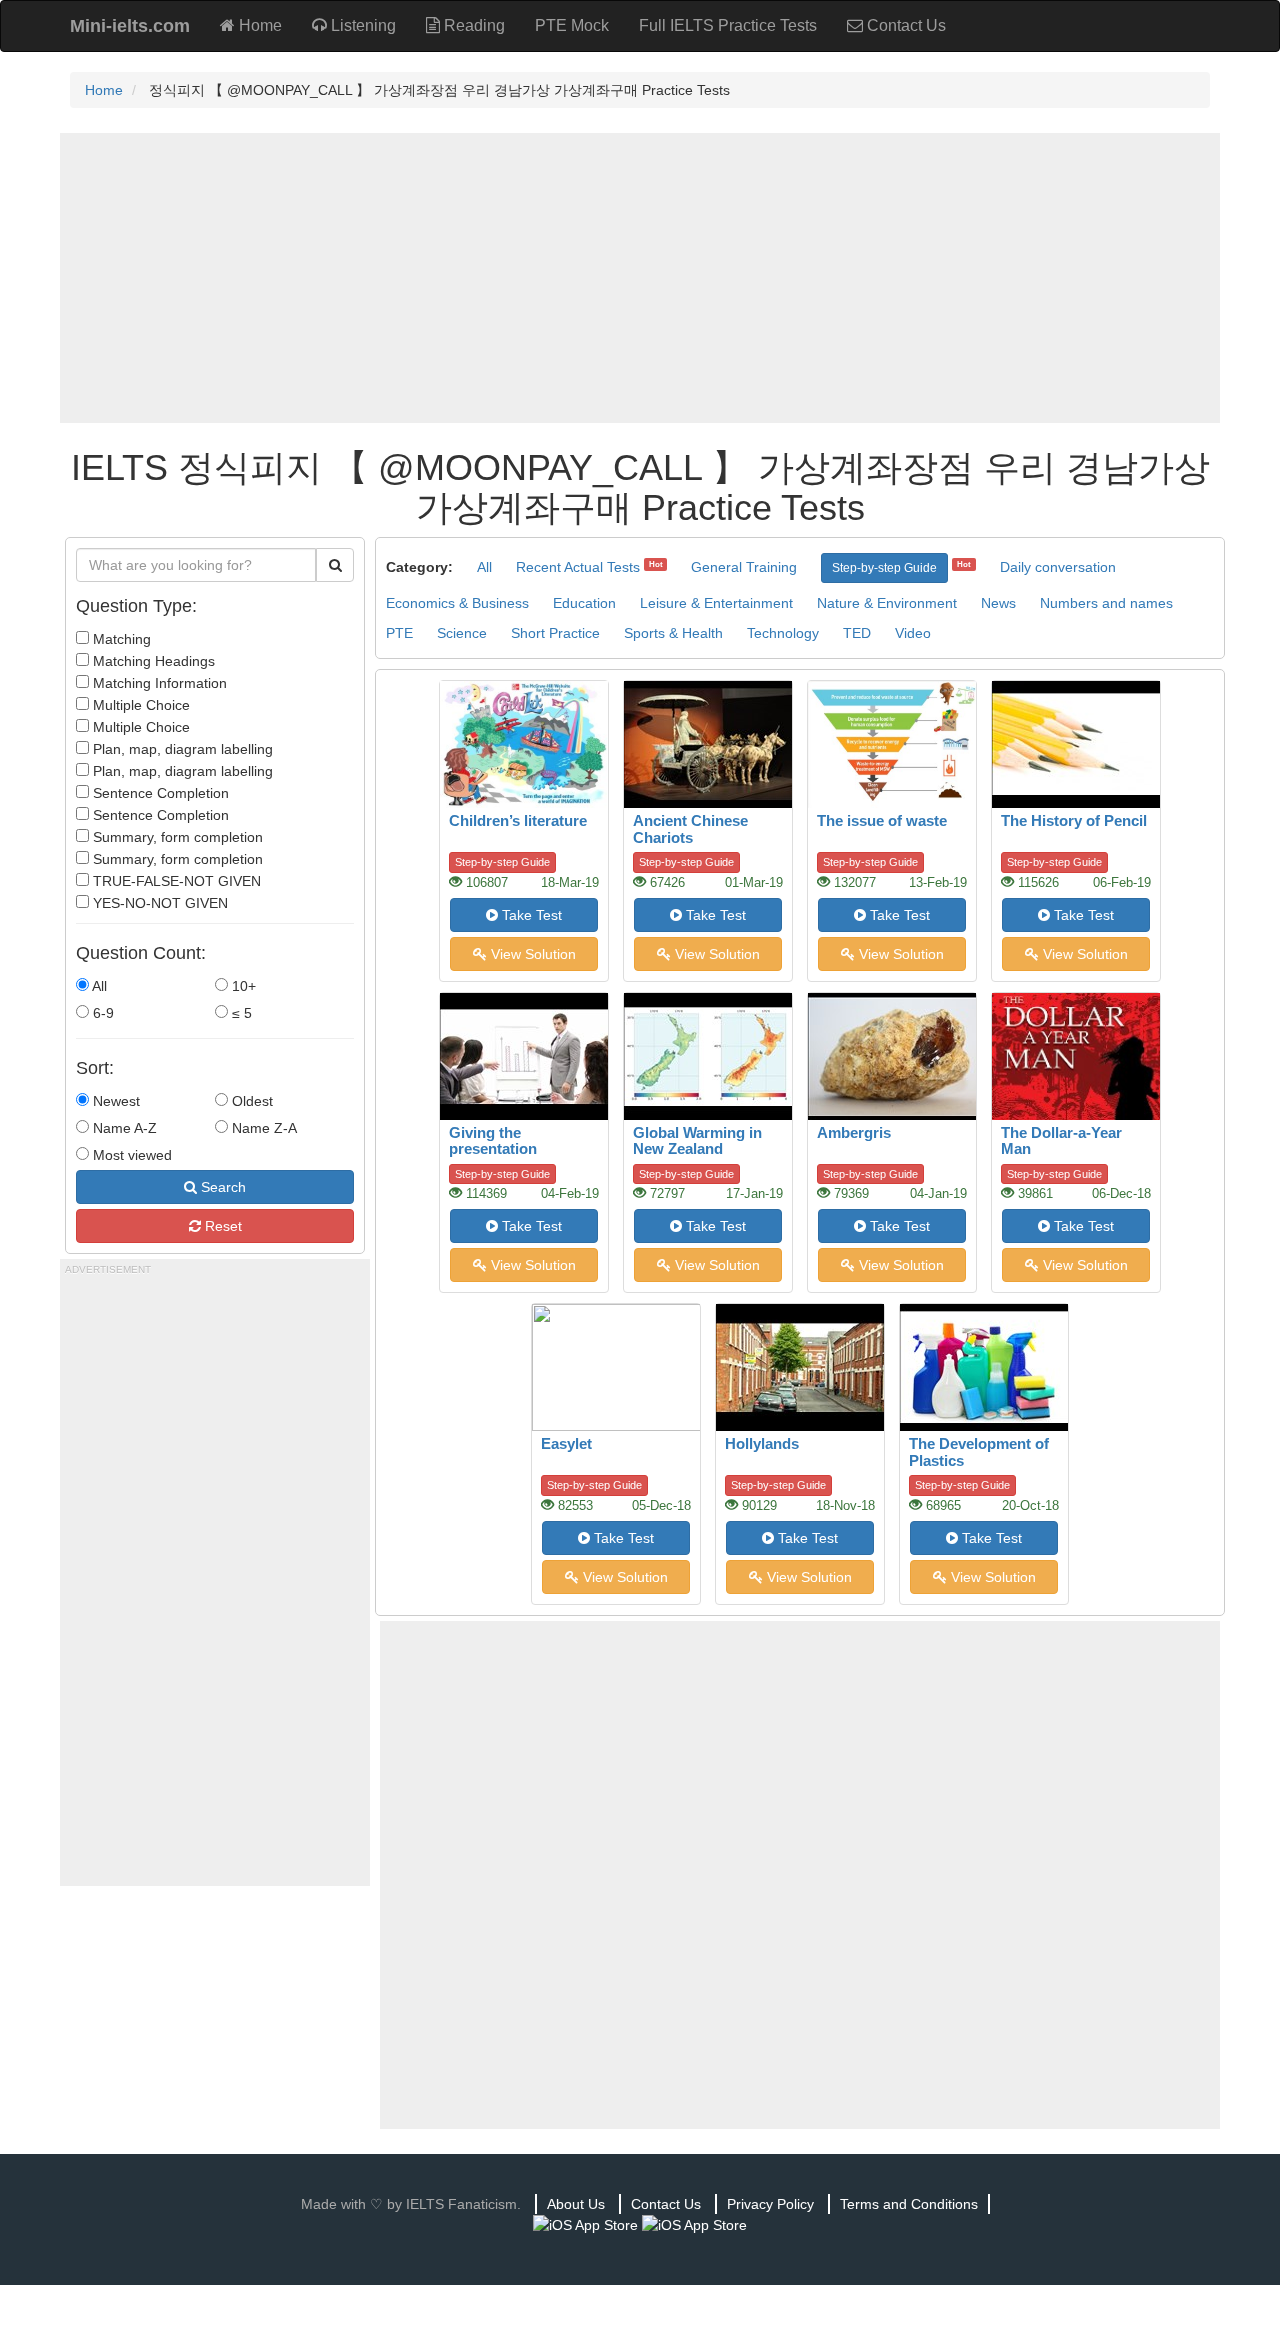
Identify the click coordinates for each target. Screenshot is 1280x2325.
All (98, 986)
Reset (221, 1226)
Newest (114, 1101)
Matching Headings (152, 661)
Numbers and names (1106, 603)
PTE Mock (572, 25)
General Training (744, 567)
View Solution (531, 954)
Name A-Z (123, 1128)
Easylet (566, 1443)
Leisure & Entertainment (716, 603)
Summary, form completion (176, 837)
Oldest (250, 1101)
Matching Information (158, 683)
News (998, 603)
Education (584, 603)
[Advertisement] (640, 278)
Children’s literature (518, 820)
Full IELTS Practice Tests (728, 25)
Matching (120, 639)
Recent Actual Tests (578, 567)
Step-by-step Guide (884, 568)
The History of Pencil (1074, 820)
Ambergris (854, 1132)
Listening (361, 25)
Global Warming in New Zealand (697, 1141)
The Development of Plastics (979, 1452)
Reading (472, 25)
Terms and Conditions (909, 2204)
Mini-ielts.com (130, 26)
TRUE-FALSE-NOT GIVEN (175, 881)
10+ (242, 986)
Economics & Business (457, 603)
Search (221, 1187)
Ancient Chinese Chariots (690, 829)
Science (462, 633)
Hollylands (762, 1443)
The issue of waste (882, 820)
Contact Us (904, 25)
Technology (783, 633)
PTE (399, 633)
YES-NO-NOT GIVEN (158, 903)
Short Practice (555, 633)
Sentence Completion (159, 793)
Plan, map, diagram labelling (181, 749)
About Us (576, 2204)
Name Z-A (262, 1128)
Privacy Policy (770, 2204)
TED (857, 633)
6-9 (101, 1013)
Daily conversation (1058, 567)
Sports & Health (673, 633)
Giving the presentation (493, 1141)
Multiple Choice (139, 705)
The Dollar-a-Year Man (1061, 1141)
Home (258, 25)
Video (913, 633)
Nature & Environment (887, 603)
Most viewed (130, 1155)
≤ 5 (240, 1013)
